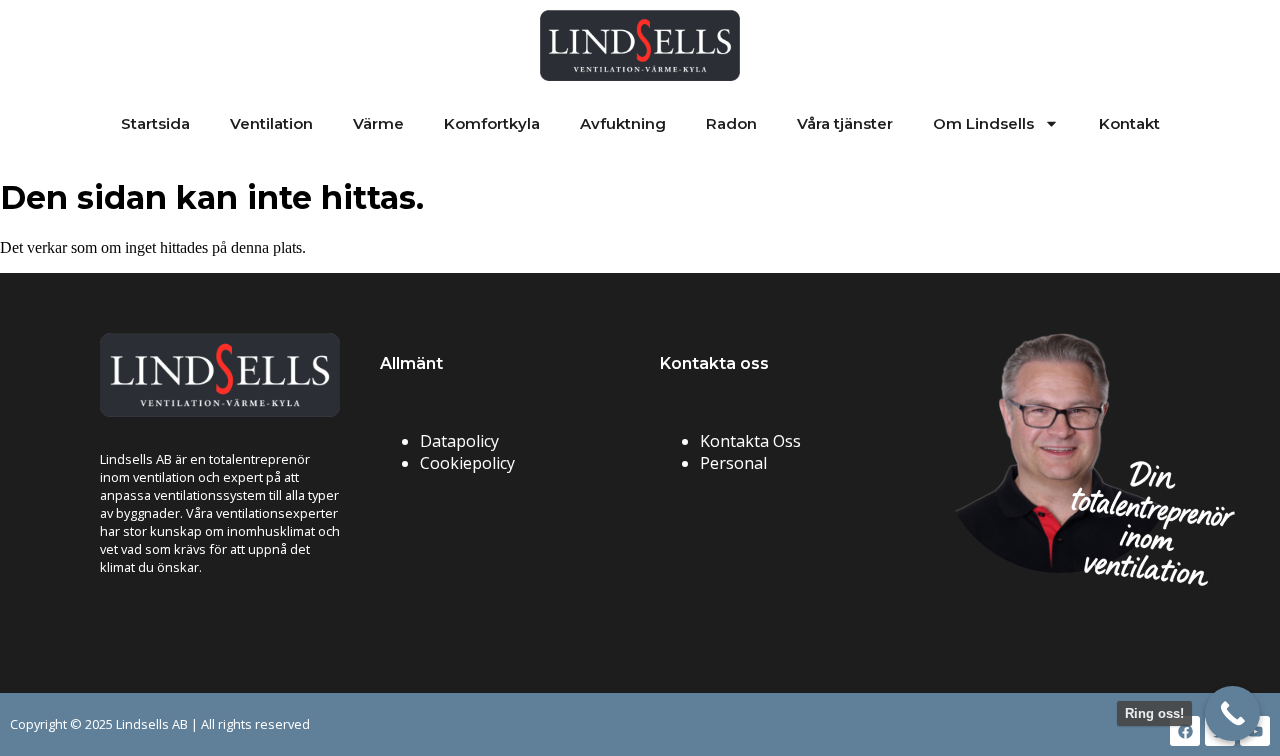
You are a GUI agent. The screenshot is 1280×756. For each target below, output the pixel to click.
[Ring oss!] (1232, 713)
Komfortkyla (492, 123)
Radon (731, 123)
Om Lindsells (983, 123)
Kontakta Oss (750, 441)
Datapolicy (459, 441)
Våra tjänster (845, 123)
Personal (733, 463)
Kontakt (1129, 123)
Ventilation (271, 123)
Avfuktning (623, 123)
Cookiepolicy (467, 463)
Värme (378, 123)
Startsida (155, 123)
